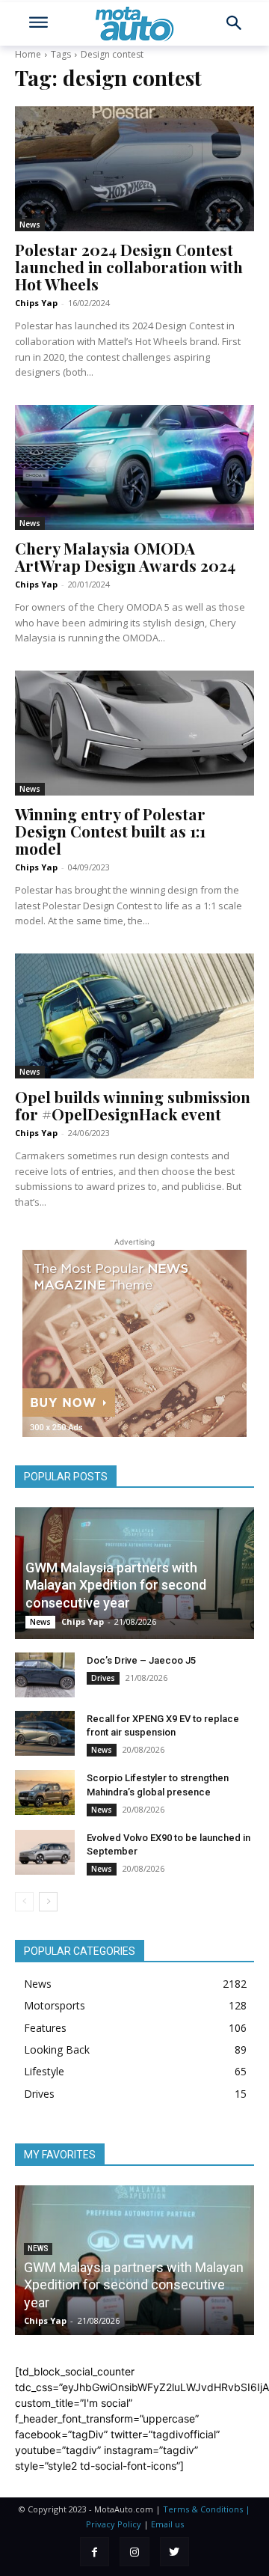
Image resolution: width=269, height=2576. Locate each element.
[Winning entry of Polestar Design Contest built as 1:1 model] (134, 733)
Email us (167, 2524)
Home (28, 54)
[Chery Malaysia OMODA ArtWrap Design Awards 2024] (134, 467)
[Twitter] (174, 2552)
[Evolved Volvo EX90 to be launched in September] (45, 1852)
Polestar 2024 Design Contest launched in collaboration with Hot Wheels (129, 266)
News (30, 225)
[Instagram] (134, 2552)
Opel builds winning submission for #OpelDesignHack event (133, 1105)
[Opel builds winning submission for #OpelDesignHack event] (134, 1016)
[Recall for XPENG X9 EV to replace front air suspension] (45, 1733)
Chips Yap (36, 303)
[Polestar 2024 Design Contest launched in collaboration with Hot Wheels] (134, 168)
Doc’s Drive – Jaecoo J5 (141, 1660)
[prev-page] (24, 1902)
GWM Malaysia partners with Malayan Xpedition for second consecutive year (116, 1585)
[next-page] (48, 1902)
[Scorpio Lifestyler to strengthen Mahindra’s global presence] (45, 1792)
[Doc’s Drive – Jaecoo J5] (45, 1675)
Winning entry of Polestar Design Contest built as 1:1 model (110, 831)
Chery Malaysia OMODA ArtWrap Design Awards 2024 (125, 556)
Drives (103, 1678)
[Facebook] (95, 2552)
